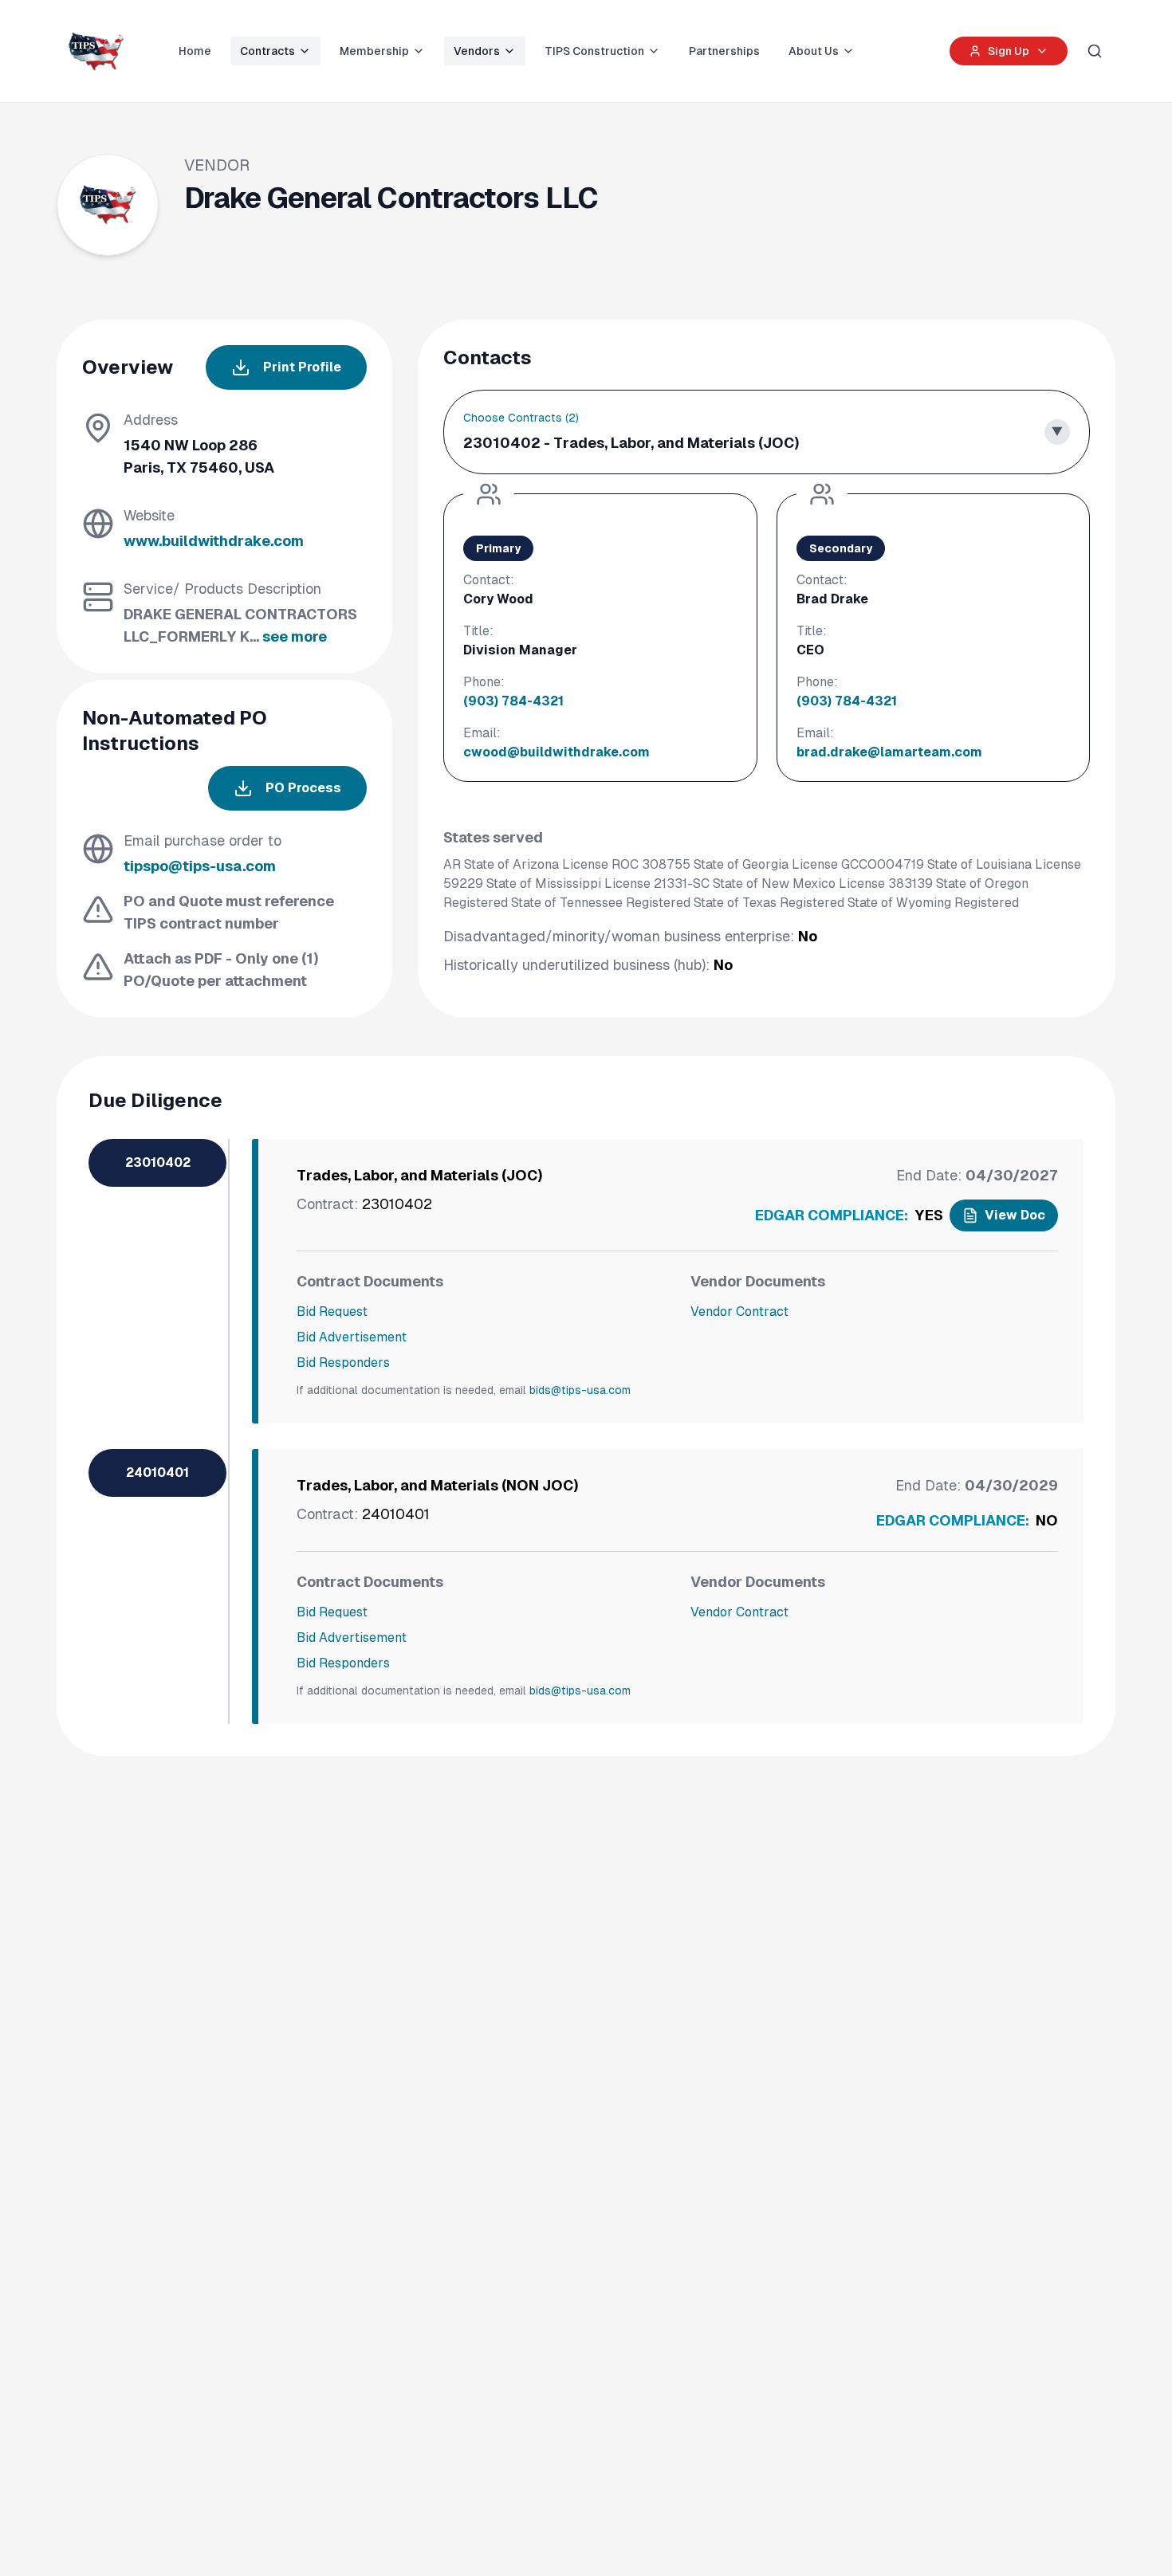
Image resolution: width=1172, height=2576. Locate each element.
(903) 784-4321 (513, 701)
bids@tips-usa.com (580, 1390)
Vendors (477, 51)
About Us (814, 51)
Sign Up (1009, 51)
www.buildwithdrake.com (214, 541)
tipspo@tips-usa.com (200, 866)
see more (295, 636)
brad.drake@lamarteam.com (889, 752)
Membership (374, 51)
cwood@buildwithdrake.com (557, 752)
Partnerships (724, 51)
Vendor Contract (739, 1312)
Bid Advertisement (352, 1337)
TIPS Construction (594, 51)
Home (195, 51)
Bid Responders (343, 1363)
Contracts (267, 51)
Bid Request (332, 1312)
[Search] (1095, 51)
